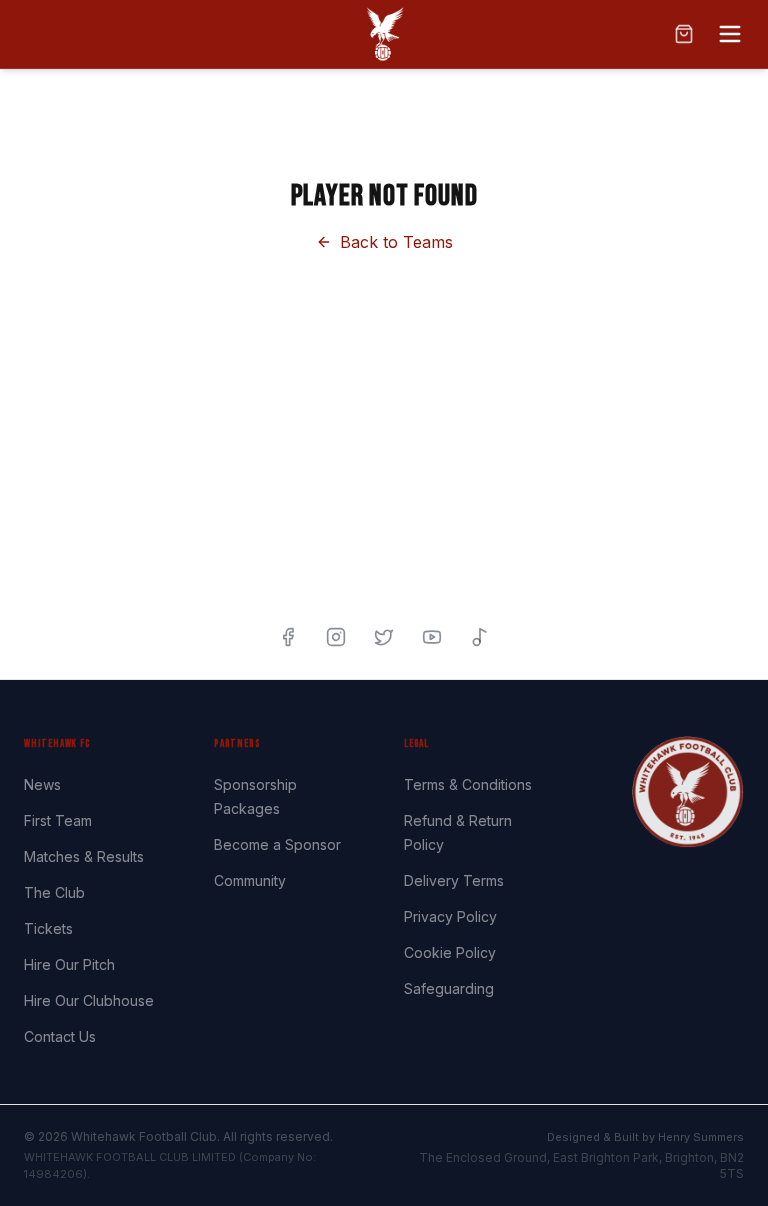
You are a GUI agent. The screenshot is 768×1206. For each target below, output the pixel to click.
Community (250, 880)
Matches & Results (84, 856)
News (42, 784)
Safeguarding (449, 988)
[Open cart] (684, 34)
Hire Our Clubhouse (89, 1000)
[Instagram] (336, 637)
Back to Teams (396, 242)
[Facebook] (288, 637)
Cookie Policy (450, 952)
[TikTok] (480, 637)
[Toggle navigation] (730, 34)
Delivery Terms (454, 880)
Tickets (48, 928)
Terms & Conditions (468, 784)
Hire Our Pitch (69, 964)
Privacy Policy (450, 916)
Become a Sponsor (277, 844)
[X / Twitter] (384, 637)
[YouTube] (432, 637)
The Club (54, 892)
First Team (58, 820)
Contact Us (60, 1036)
